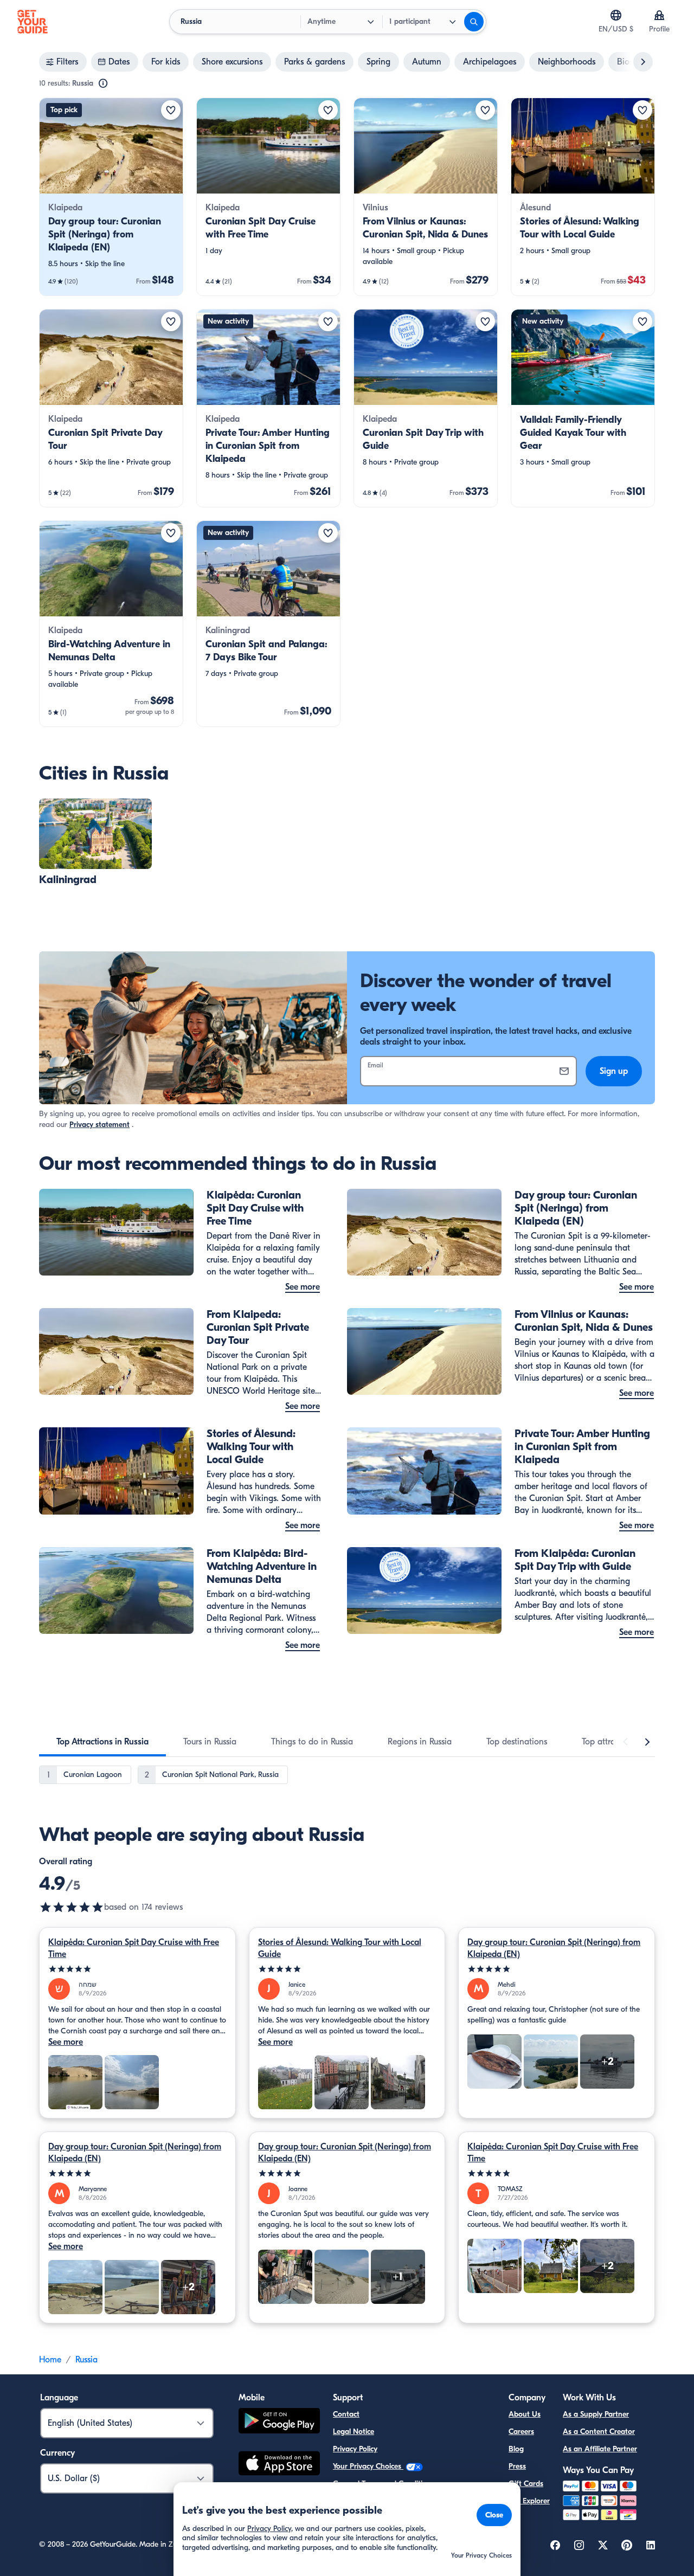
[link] (111, 197)
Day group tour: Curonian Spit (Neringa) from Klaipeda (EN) (554, 1948)
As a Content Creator (599, 2432)
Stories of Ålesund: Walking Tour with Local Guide (340, 1948)
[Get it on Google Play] (279, 2422)
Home (50, 2360)
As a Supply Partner (596, 2414)
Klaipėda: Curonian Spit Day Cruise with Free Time (134, 1948)
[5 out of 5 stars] (137, 1969)
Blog (516, 2449)
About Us (525, 2414)
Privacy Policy (355, 2449)
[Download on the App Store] (279, 2465)
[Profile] (659, 15)
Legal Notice (354, 2432)
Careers (521, 2432)
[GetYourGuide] (33, 22)
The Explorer (529, 2501)
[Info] (103, 83)
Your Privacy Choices (368, 2466)
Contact (346, 2414)
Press (517, 2466)
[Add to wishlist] (171, 110)
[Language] (616, 15)
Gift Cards (526, 2484)
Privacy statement (99, 1125)
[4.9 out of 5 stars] (72, 1907)
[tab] (102, 1742)
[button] (111, 197)
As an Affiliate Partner (600, 2449)
